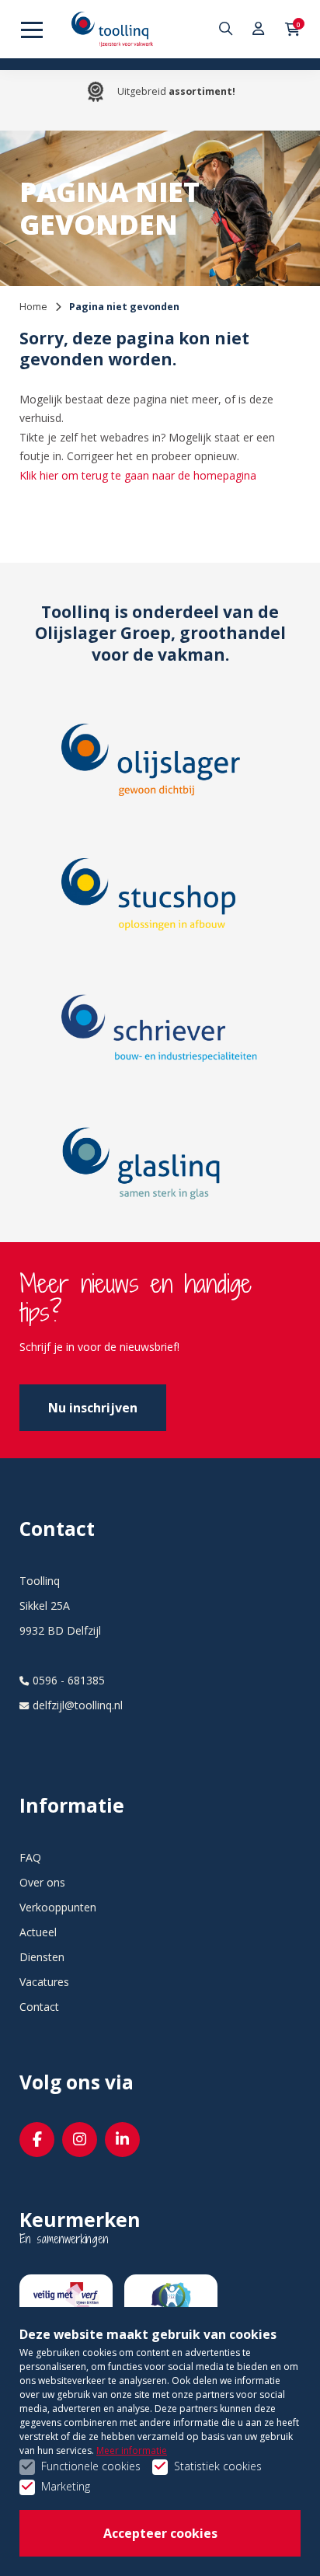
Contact (39, 2007)
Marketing (66, 2486)
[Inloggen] (259, 29)
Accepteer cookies (160, 2533)
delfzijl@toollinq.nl (78, 1705)
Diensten (42, 1957)
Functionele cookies (91, 2466)
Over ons (42, 1882)
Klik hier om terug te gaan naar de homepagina (138, 475)
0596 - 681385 (69, 1680)
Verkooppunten (58, 1907)
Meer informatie (132, 2450)
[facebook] (37, 2140)
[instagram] (80, 2140)
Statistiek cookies (218, 2466)
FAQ (30, 1857)
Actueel (38, 1932)
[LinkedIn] (122, 2140)
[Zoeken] (228, 29)
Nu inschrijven (93, 1408)
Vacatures (44, 1982)
